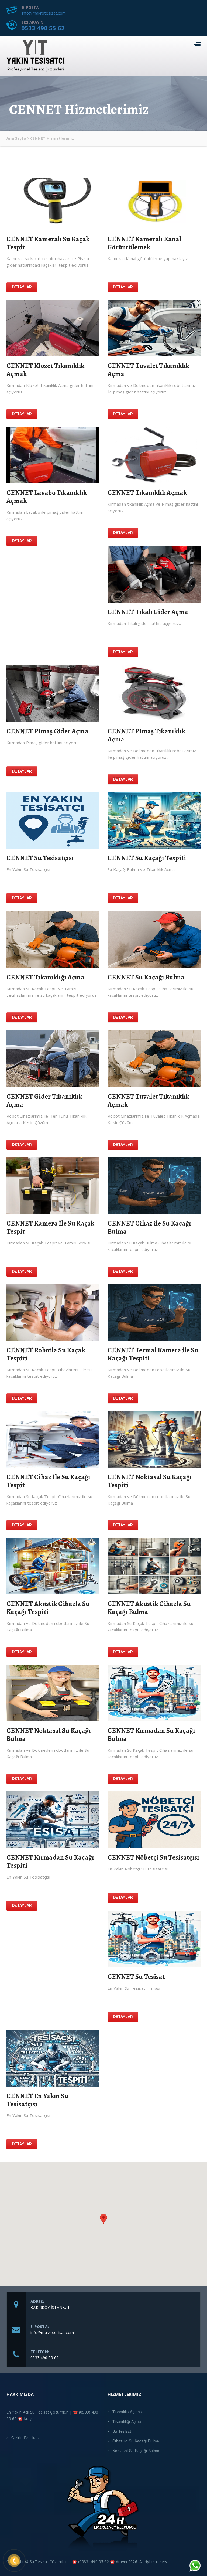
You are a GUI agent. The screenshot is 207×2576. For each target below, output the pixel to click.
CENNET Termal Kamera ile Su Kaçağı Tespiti (153, 1354)
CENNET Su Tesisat (136, 1977)
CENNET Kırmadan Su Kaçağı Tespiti (50, 1862)
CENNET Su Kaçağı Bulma (146, 977)
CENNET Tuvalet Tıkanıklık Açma (149, 370)
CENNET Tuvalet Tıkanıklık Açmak (149, 1101)
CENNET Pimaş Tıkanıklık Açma (146, 735)
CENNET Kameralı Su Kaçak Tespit (48, 243)
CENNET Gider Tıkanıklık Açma (44, 1101)
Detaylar (22, 287)
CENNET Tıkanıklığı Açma (45, 977)
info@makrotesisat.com (44, 13)
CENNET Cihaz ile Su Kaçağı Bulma (149, 1227)
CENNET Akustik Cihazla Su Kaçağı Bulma (149, 1608)
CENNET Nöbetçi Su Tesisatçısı (153, 1857)
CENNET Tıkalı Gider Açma (148, 612)
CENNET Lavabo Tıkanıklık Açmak (47, 497)
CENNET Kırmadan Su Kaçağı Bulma (151, 1735)
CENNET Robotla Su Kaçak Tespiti (46, 1354)
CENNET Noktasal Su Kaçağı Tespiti (150, 1481)
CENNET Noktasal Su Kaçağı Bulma (49, 1735)
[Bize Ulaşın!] (195, 2565)
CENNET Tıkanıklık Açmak (147, 493)
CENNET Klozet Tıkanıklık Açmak (45, 370)
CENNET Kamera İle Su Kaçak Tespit (51, 1227)
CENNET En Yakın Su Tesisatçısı (37, 2100)
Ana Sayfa (16, 138)
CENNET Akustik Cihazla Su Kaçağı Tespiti (48, 1608)
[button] (103, 2219)
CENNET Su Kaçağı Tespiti (147, 858)
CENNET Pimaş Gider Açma (47, 731)
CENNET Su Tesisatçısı (40, 858)
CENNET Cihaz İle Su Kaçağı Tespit (48, 1481)
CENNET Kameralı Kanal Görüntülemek (144, 243)
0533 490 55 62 (43, 28)
